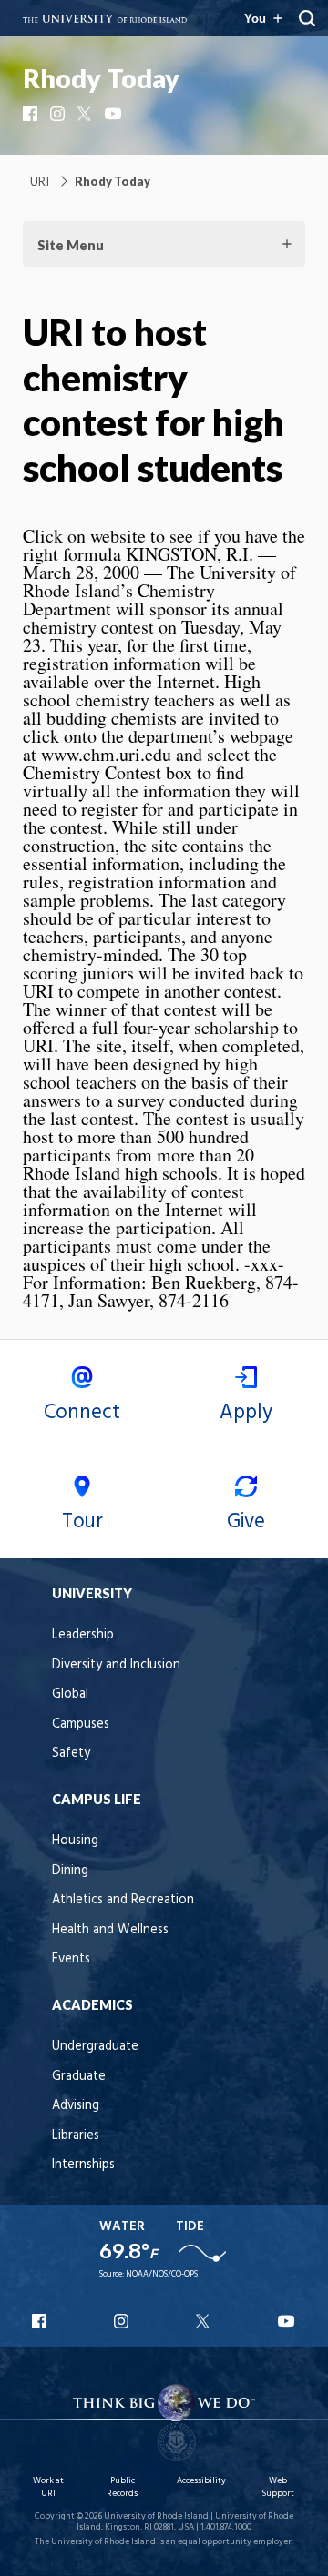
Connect (82, 1413)
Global (70, 1694)
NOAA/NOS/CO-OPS (162, 2274)
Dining (70, 1871)
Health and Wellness (110, 1930)
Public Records (122, 2487)
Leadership (83, 1635)
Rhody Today (101, 78)
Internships (83, 2165)
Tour (82, 1522)
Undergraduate (95, 2047)
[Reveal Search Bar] (307, 18)
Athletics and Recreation (123, 1900)
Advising (76, 2106)
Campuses (81, 1724)
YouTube (114, 114)
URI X (205, 2321)
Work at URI (48, 2487)
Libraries (76, 2136)
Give (246, 1522)
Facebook (32, 114)
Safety (71, 1754)
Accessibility (201, 2481)
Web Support (278, 2487)
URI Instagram (123, 2321)
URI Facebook (41, 2321)
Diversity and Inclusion (116, 1665)
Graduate (79, 2077)
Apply (246, 1413)
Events (71, 1959)
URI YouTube (287, 2321)
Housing (75, 1841)
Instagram (59, 114)
